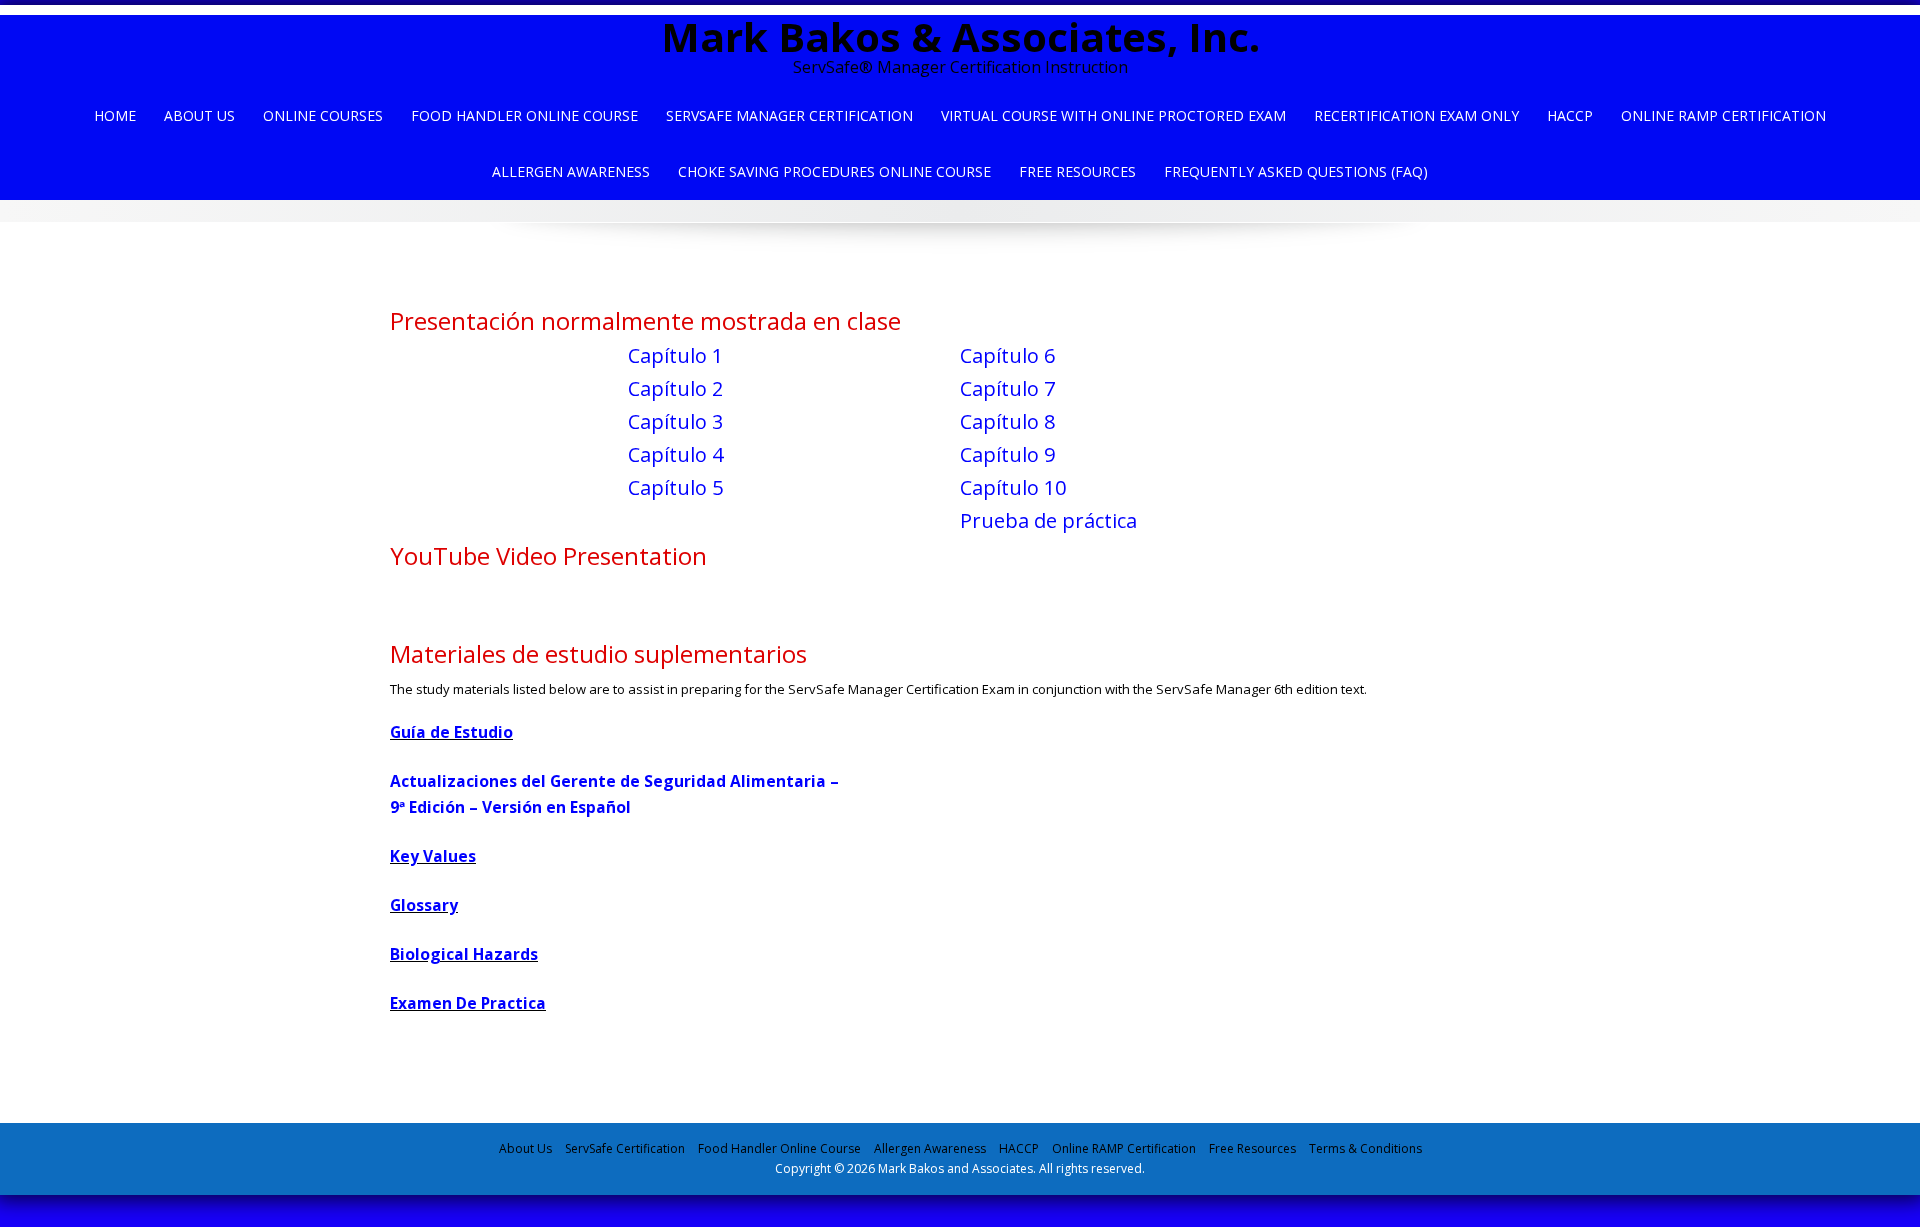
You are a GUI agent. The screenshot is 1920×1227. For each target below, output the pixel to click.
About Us (199, 115)
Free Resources (1077, 171)
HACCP (1570, 115)
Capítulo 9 (1007, 454)
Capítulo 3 (675, 421)
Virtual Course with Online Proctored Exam (1113, 115)
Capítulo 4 (675, 454)
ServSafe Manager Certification (789, 115)
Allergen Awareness (571, 171)
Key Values (433, 856)
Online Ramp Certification (1723, 115)
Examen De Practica (468, 1003)
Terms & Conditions (1365, 1148)
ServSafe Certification (625, 1148)
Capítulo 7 (1007, 388)
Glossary (424, 905)
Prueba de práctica (1048, 520)
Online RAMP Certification (1124, 1148)
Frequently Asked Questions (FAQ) (1296, 171)
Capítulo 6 (1007, 355)
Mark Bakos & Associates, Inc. (960, 36)
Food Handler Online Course (524, 115)
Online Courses (323, 115)
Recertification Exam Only (1416, 115)
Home (115, 115)
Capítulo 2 (675, 388)
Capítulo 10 (1013, 487)
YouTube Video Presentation (548, 555)
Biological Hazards (464, 954)
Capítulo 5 (675, 487)
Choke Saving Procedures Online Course (834, 171)
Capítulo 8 (1007, 421)
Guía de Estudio (451, 732)
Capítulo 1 (675, 355)
